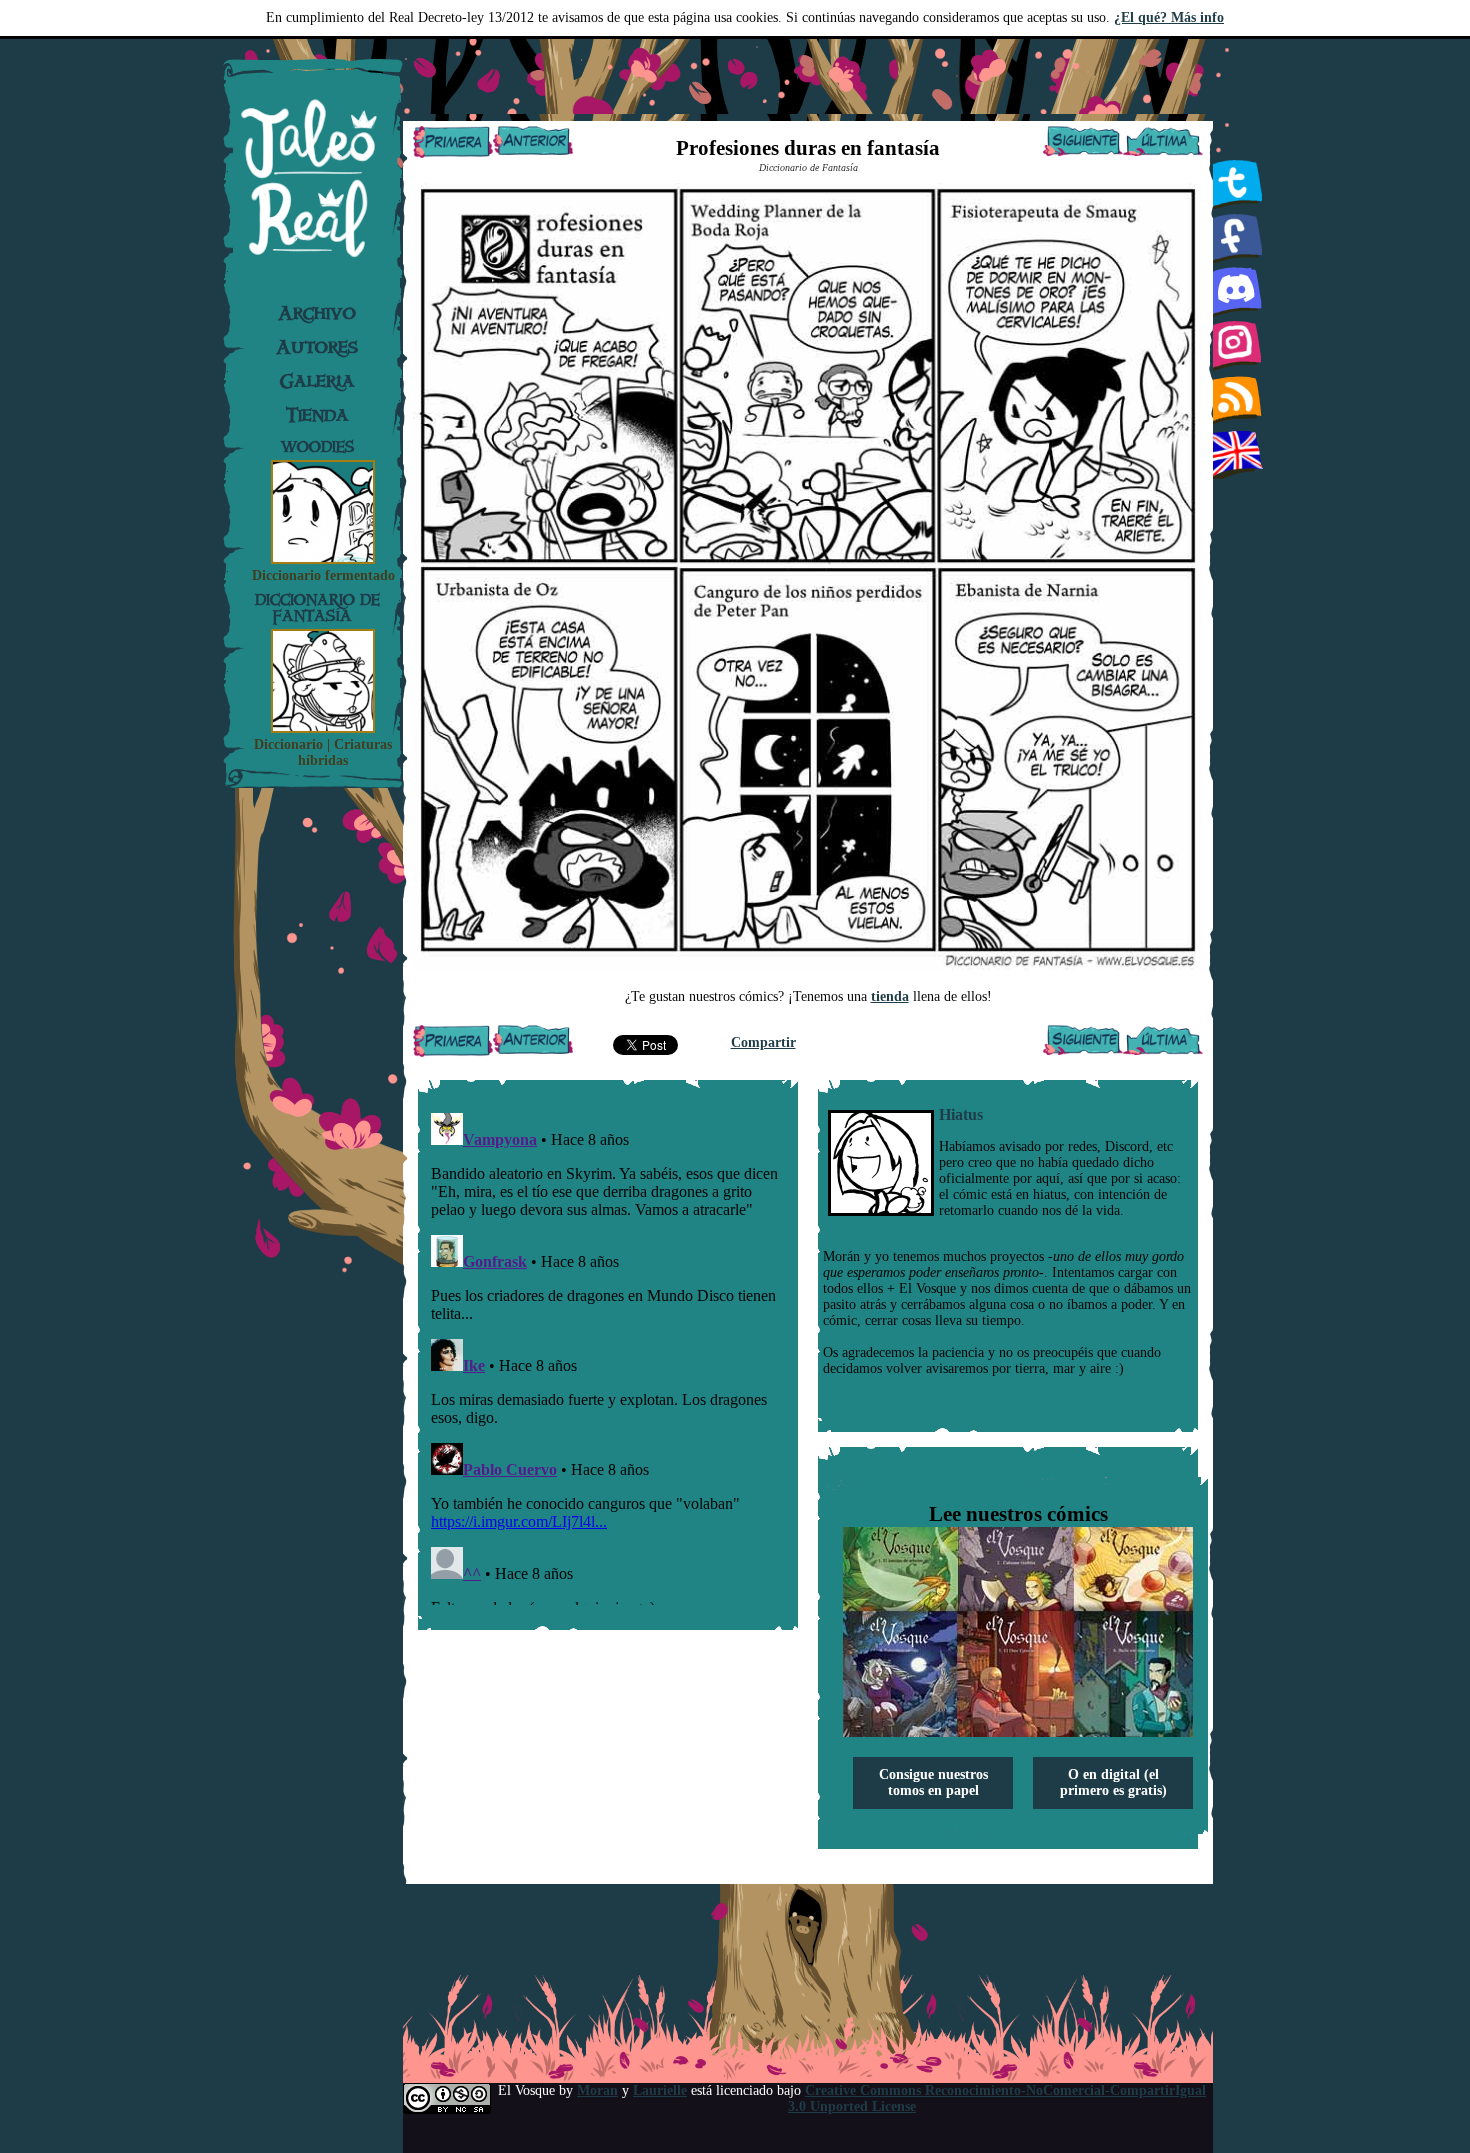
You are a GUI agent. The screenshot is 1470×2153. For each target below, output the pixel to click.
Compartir (763, 1042)
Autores (317, 347)
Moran (597, 2090)
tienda (890, 996)
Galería (317, 381)
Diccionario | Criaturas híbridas (323, 752)
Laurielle (660, 2090)
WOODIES (317, 446)
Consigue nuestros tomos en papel (933, 1782)
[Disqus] (608, 1355)
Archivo (317, 313)
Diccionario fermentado (323, 575)
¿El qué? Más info (1169, 17)
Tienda (317, 415)
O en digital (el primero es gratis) (1113, 1782)
